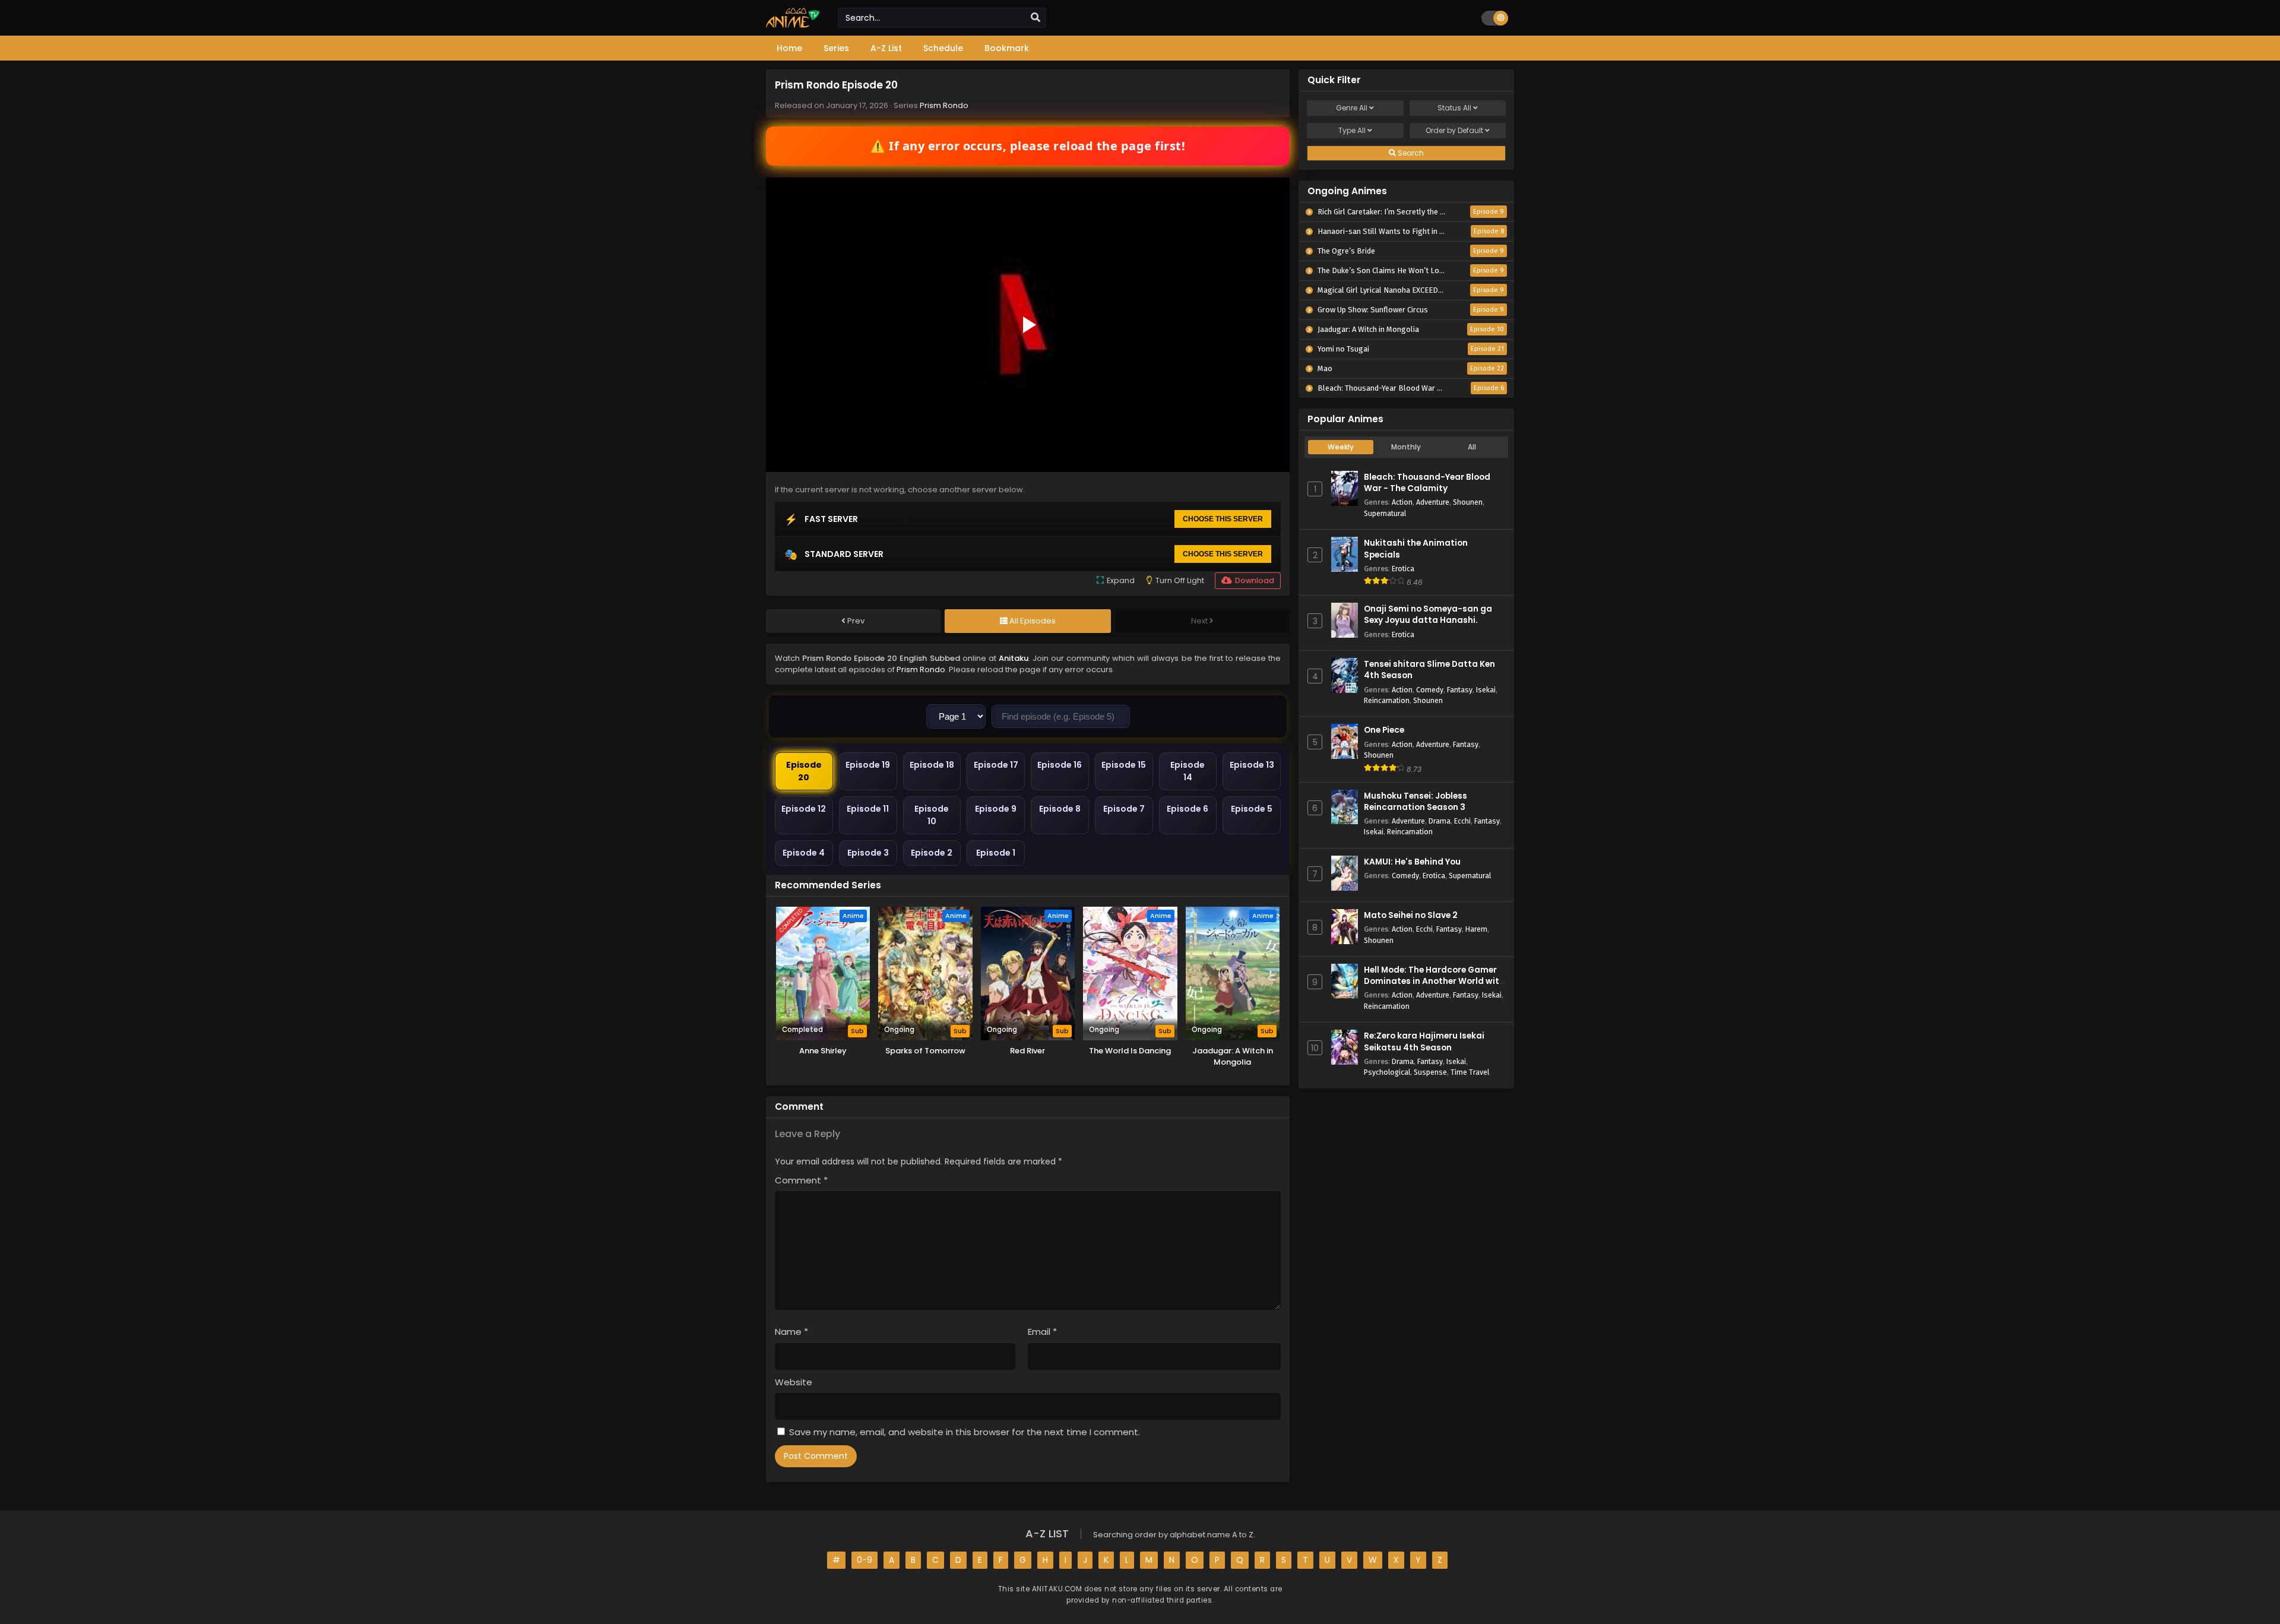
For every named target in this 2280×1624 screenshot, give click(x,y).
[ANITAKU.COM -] (793, 25)
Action (1402, 502)
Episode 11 (868, 809)
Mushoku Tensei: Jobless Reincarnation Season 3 (1415, 802)
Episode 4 (804, 853)
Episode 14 (1187, 771)
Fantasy (1460, 690)
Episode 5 (1252, 809)
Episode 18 (932, 765)
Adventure (1433, 502)
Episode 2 (932, 853)
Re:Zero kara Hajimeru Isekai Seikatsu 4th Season (1424, 1041)
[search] (1035, 18)
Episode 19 (868, 765)
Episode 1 (996, 853)
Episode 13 (1252, 765)
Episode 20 (804, 771)
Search (1410, 153)
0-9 (864, 1560)
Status (1454, 108)
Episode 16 (1060, 765)
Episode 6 (1187, 809)
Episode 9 (996, 809)
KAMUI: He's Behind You (1412, 862)
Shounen (1468, 502)
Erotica (1403, 569)
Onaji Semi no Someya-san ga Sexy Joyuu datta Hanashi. (1428, 615)
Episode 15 (1124, 765)
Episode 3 (868, 853)
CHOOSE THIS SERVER (1223, 519)
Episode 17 (996, 765)
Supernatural (1385, 513)
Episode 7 (1124, 809)
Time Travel (1470, 1072)
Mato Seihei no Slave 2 (1411, 915)
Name (791, 1332)
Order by (1454, 130)
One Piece (1384, 730)
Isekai (1486, 690)
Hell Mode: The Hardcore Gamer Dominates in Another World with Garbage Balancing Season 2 (1434, 981)
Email (1042, 1332)
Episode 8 (1060, 809)
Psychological (1387, 1072)
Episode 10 (932, 815)
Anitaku (1014, 658)
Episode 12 (804, 809)
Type (1352, 130)
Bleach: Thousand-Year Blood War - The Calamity (1427, 483)
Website (794, 1382)
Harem (1476, 929)
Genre (1352, 108)
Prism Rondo (944, 105)
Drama (1440, 821)
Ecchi (1462, 821)
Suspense (1430, 1072)
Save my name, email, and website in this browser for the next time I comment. (965, 1432)
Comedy (1430, 690)
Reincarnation (1387, 700)
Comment (801, 1180)
